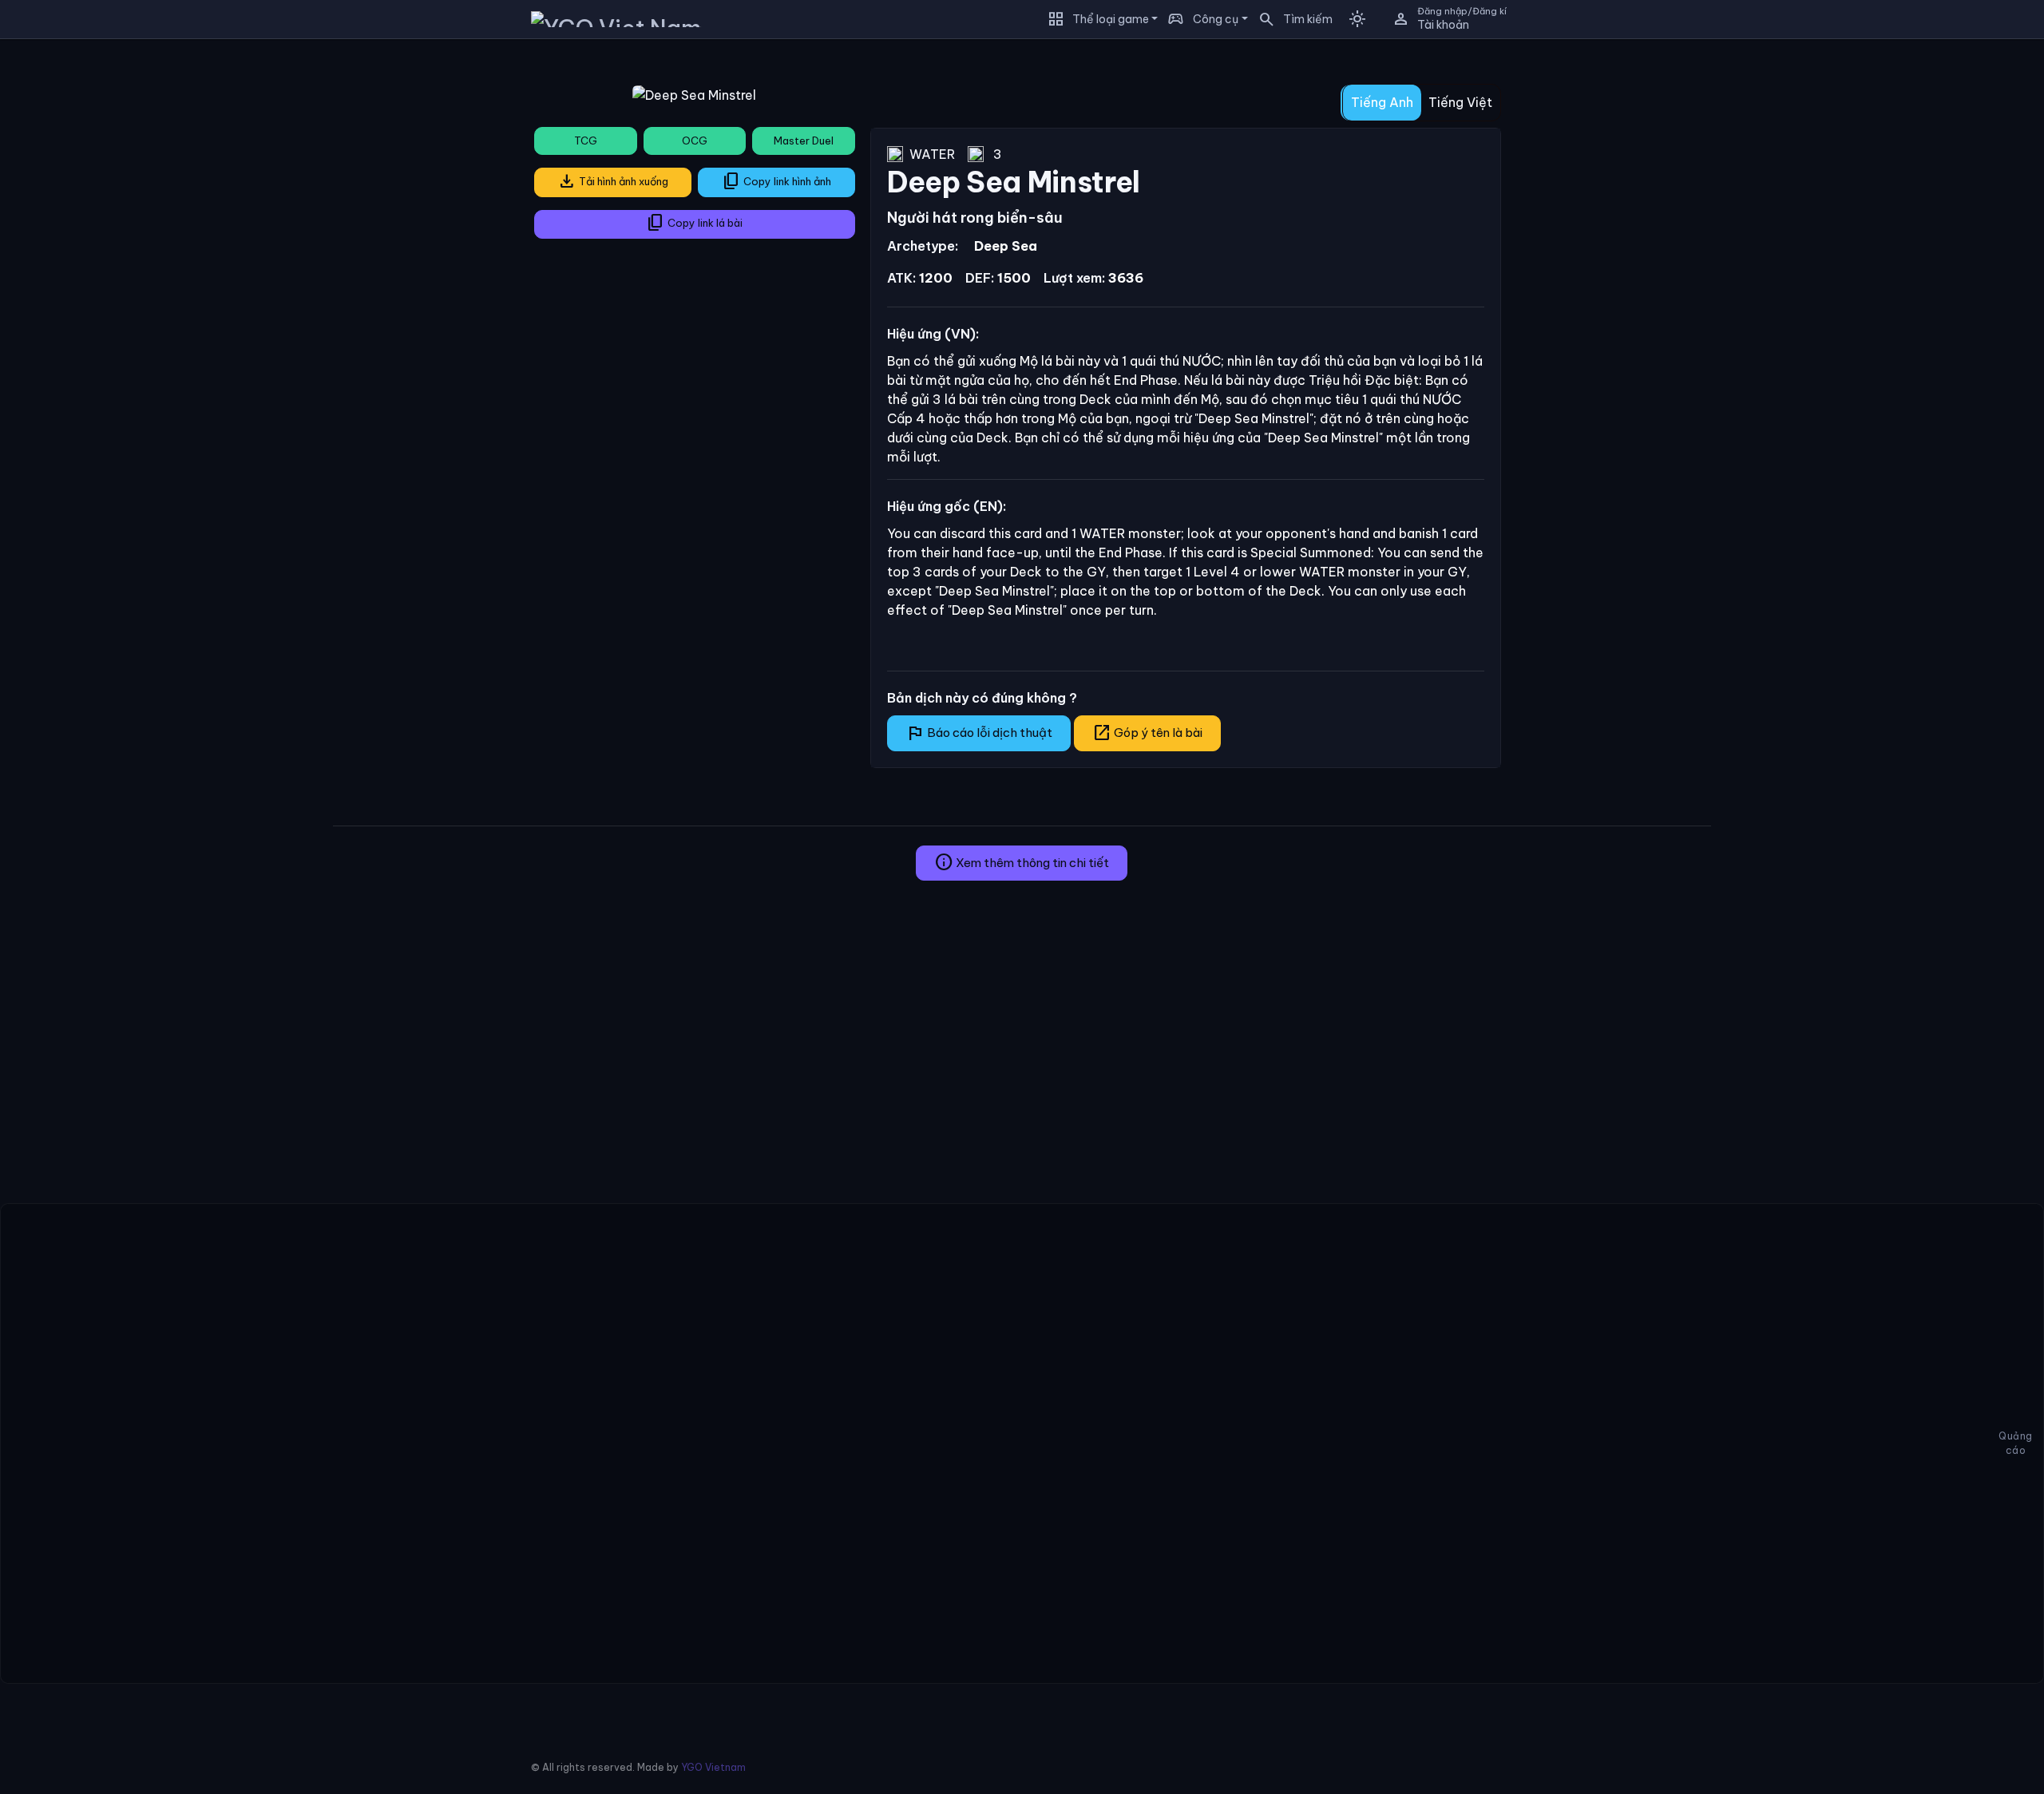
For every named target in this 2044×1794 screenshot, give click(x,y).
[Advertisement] (160, 163)
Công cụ (1216, 19)
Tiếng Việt (1460, 102)
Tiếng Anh (1382, 102)
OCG (695, 141)
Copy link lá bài (694, 223)
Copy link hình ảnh (776, 181)
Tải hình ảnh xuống (613, 181)
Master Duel (804, 141)
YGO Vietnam (713, 1767)
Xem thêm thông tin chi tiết (1022, 862)
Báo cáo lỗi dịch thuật (979, 733)
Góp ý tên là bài (1147, 733)
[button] (1290, 19)
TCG (586, 141)
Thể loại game (1111, 19)
